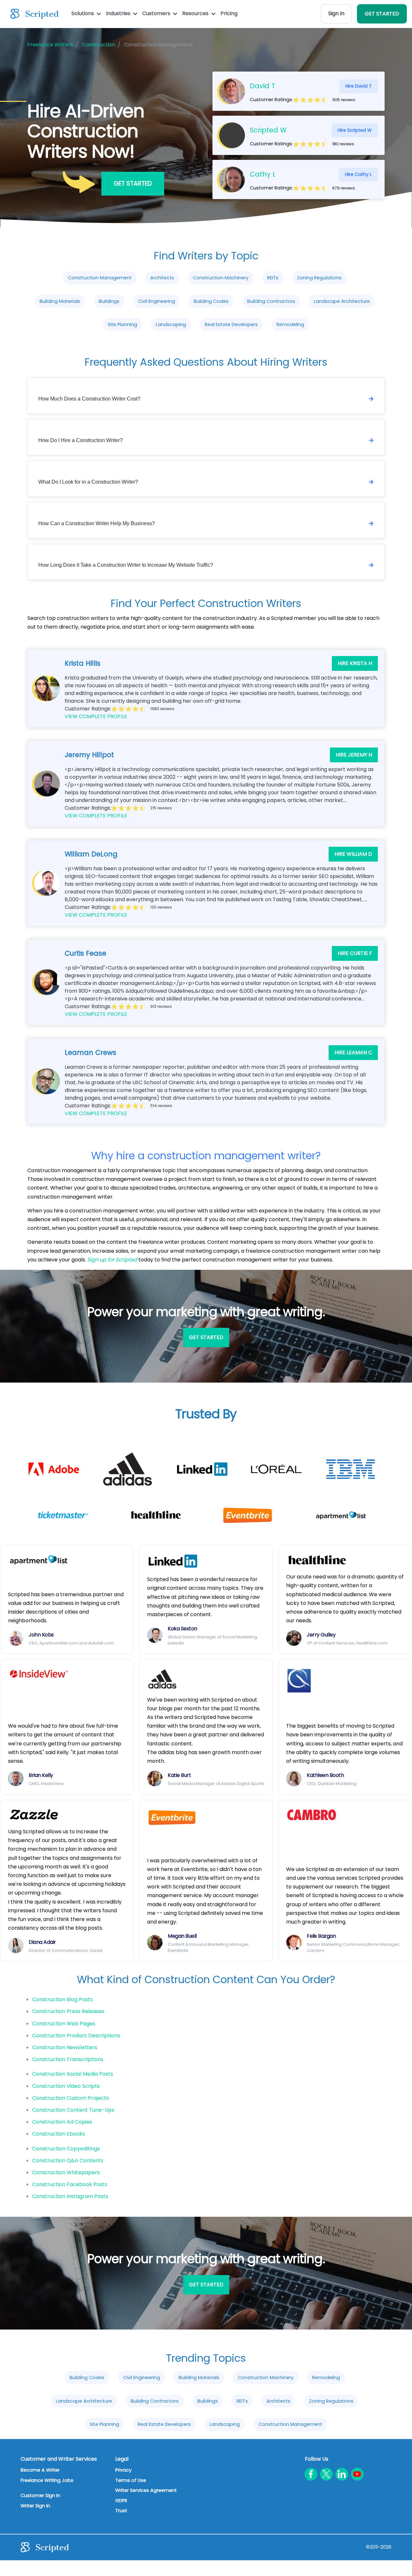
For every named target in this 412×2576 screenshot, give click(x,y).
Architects (162, 278)
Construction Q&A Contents (68, 2161)
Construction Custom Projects (70, 2098)
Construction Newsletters (65, 2047)
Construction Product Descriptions (76, 2036)
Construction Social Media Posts (73, 2074)
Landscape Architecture (342, 301)
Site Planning (122, 324)
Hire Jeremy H (354, 755)
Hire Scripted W (355, 130)
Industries (119, 13)
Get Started (133, 183)
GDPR (121, 2501)
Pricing (229, 13)
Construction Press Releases (68, 2011)
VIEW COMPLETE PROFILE (96, 716)
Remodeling (290, 324)
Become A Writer (40, 2470)
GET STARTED (382, 14)
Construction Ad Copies (62, 2122)
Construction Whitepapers (66, 2172)
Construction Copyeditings (66, 2149)
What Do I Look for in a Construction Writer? (88, 482)
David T (262, 86)
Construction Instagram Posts (70, 2196)
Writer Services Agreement (146, 2490)
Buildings (109, 301)
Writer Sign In (35, 2506)
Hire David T (359, 86)
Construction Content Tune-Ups (73, 2110)
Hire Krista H (355, 663)
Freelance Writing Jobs (47, 2480)
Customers (157, 13)
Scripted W (268, 130)
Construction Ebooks (59, 2134)
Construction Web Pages (64, 2024)
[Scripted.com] (34, 14)
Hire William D (353, 854)
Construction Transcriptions (68, 2059)
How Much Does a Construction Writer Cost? (89, 399)
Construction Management (100, 278)
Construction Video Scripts (66, 2086)
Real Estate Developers (231, 324)
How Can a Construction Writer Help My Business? (97, 523)
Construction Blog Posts (62, 1999)
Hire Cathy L (358, 174)
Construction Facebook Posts (70, 2184)
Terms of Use (131, 2480)
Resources (196, 13)
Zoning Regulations (319, 278)
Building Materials (60, 301)
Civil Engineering (157, 301)
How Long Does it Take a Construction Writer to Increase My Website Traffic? (126, 565)
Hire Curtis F (355, 953)
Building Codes (211, 301)
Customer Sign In (40, 2495)
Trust (121, 2511)
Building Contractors (271, 301)
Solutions (83, 13)
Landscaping (171, 324)
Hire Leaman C (353, 1052)
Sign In (336, 13)
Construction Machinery (221, 278)
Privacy (123, 2470)
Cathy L (263, 174)
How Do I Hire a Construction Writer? (80, 440)
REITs (273, 278)
